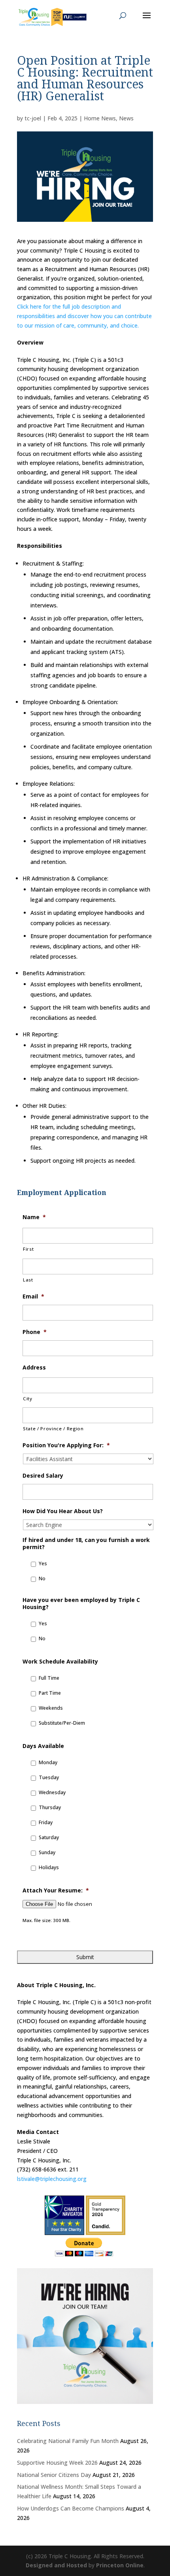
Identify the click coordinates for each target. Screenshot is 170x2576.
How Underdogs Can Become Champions (71, 2508)
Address (34, 1368)
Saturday (49, 1837)
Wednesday (52, 1792)
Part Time (50, 1693)
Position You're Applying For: (66, 1445)
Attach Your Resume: (56, 1890)
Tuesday (49, 1777)
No (42, 1578)
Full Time (49, 1678)
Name (34, 1217)
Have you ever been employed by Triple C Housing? (81, 1604)
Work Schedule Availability (60, 1662)
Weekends (51, 1708)
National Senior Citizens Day (54, 2475)
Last (28, 1280)
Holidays (49, 1867)
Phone (35, 1332)
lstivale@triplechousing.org (52, 2179)
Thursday (50, 1807)
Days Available (43, 1746)
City (28, 1399)
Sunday (47, 1852)
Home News (100, 118)
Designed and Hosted (56, 2565)
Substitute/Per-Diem (62, 1723)
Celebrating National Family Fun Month (68, 2441)
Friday (46, 1822)
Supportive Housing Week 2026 (57, 2463)
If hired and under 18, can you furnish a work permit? (86, 1544)
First (28, 1249)
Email (33, 1296)
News (126, 118)
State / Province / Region (53, 1429)
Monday (48, 1762)
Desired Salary (43, 1476)
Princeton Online (120, 2565)
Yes (43, 1563)
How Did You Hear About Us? (63, 1511)
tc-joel (33, 118)
